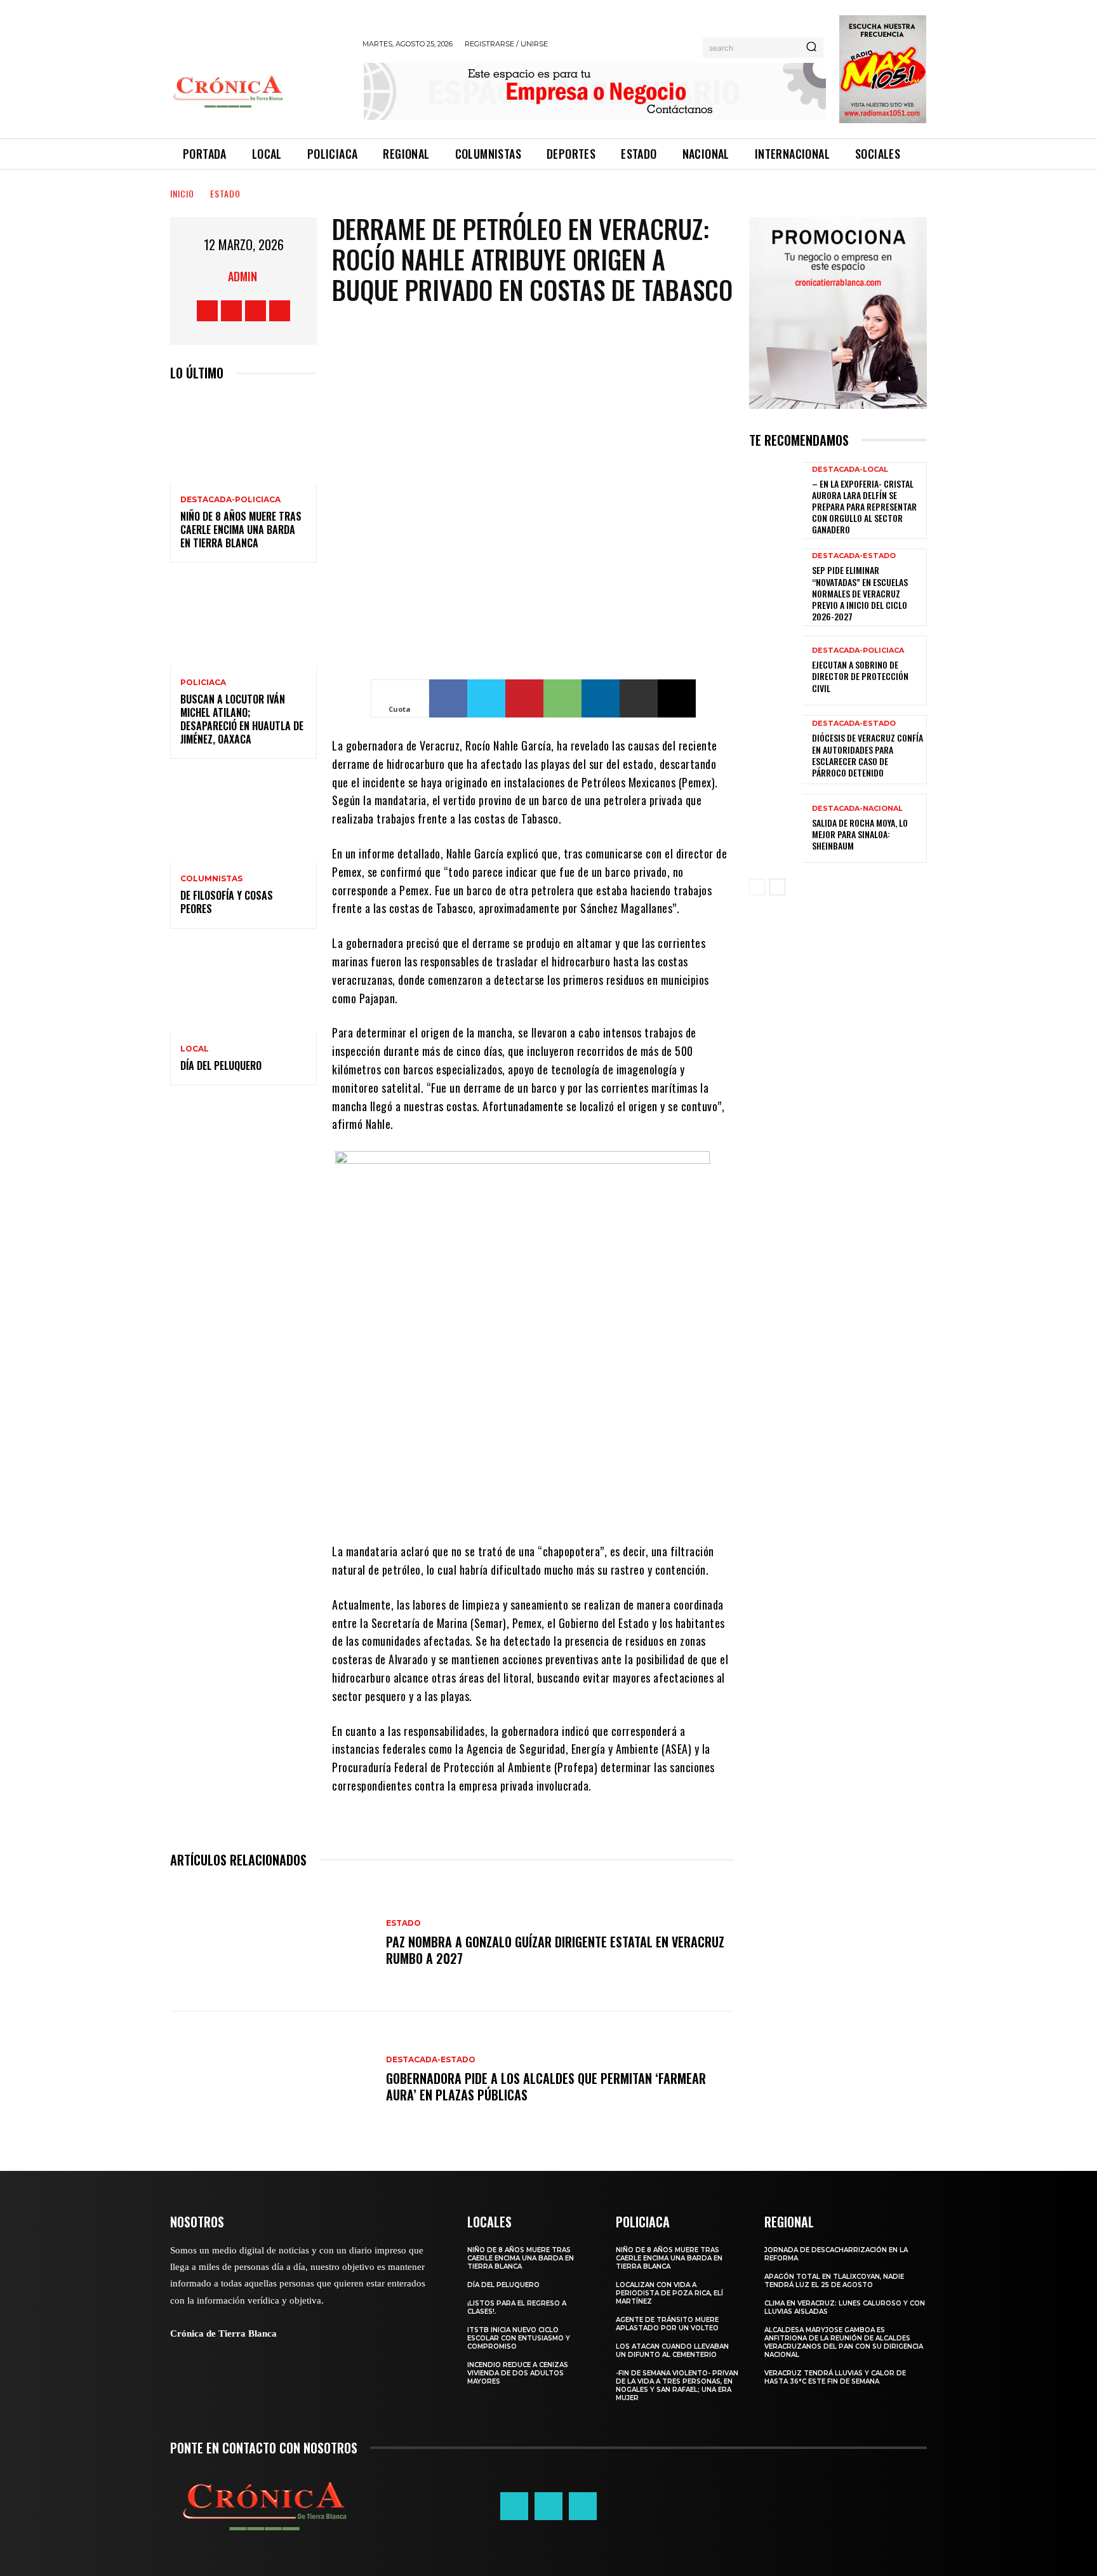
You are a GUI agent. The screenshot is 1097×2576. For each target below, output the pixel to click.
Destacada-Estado (431, 2060)
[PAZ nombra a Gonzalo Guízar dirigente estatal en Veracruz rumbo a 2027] (272, 1943)
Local (195, 1049)
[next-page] (777, 887)
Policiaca (203, 683)
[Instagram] (231, 311)
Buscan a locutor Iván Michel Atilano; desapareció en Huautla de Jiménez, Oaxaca (242, 719)
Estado (225, 193)
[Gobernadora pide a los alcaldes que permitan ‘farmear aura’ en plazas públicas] (272, 2080)
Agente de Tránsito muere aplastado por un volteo (667, 2324)
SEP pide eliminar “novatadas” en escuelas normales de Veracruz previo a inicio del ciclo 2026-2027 (860, 593)
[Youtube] (280, 311)
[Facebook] (207, 311)
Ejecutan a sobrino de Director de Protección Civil (860, 676)
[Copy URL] (677, 698)
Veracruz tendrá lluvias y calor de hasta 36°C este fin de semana (835, 2377)
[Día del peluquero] (243, 988)
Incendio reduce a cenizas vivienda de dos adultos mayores (518, 2373)
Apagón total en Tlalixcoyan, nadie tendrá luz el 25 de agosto (834, 2281)
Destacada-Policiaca (230, 500)
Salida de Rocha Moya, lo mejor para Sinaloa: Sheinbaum (860, 834)
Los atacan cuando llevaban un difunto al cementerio (672, 2351)
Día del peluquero (221, 1065)
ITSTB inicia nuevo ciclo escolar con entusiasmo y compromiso (519, 2338)
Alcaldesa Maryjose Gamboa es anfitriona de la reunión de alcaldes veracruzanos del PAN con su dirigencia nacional (844, 2342)
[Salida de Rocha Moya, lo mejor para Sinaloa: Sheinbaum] (776, 828)
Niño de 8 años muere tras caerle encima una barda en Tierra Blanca (241, 530)
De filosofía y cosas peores (227, 902)
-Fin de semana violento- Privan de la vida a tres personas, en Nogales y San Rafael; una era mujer (677, 2386)
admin (243, 276)
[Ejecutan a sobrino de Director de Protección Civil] (776, 670)
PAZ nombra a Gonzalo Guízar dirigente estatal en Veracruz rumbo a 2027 (555, 1950)
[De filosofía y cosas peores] (243, 818)
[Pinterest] (524, 698)
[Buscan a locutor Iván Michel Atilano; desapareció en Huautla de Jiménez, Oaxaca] (243, 622)
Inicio (182, 193)
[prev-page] (757, 887)
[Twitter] (256, 311)
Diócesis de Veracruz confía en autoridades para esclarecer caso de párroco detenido (868, 755)
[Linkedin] (601, 698)
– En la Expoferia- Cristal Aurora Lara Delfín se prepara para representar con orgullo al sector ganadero (864, 507)
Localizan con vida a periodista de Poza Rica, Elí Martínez (669, 2293)
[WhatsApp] (562, 698)
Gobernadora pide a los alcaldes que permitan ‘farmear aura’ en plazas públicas (546, 2086)
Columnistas (211, 879)
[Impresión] (639, 698)
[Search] (811, 48)
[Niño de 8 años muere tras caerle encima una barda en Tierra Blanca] (243, 439)
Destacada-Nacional (857, 809)
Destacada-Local (850, 470)
